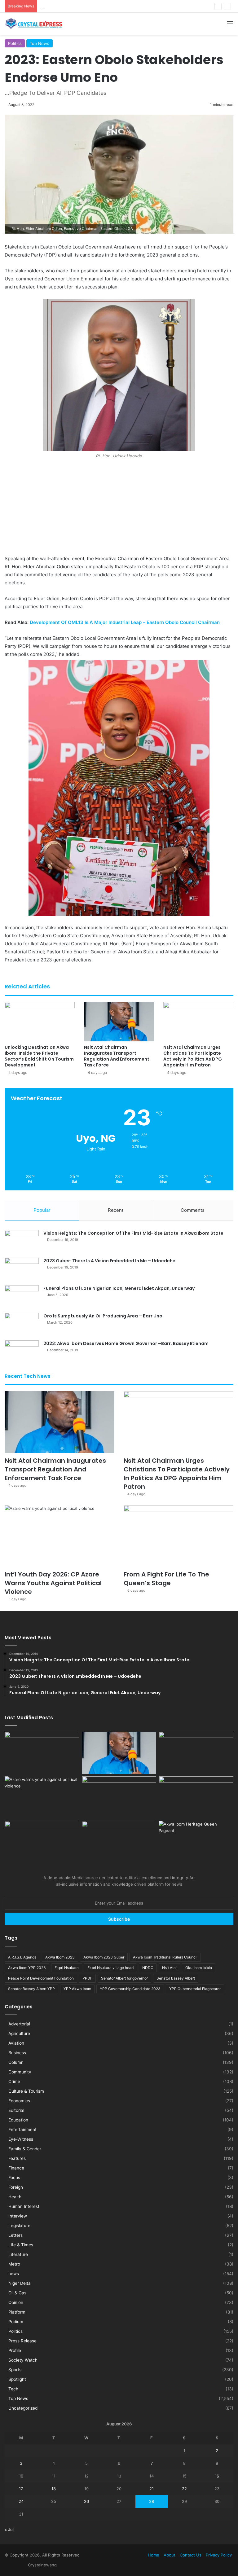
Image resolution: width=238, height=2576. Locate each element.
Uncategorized (23, 2408)
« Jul (9, 2530)
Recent (116, 1210)
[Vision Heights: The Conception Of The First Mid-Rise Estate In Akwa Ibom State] (22, 1242)
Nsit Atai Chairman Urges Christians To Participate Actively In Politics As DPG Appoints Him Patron (135, 6)
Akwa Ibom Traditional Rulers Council (165, 1957)
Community (20, 2072)
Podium (16, 2322)
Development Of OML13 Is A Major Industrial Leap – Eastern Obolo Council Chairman (125, 622)
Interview (18, 2216)
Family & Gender (25, 2149)
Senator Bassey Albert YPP (31, 1989)
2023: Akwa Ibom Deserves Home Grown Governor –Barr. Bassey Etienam (126, 1343)
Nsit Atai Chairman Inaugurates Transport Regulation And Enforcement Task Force (117, 1056)
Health (15, 2197)
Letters (15, 2235)
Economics (19, 2101)
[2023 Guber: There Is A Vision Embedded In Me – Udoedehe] (22, 1269)
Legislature (19, 2226)
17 (21, 2489)
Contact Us (191, 2555)
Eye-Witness (21, 2139)
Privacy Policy (219, 2555)
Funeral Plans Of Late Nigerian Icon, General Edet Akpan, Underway (119, 1288)
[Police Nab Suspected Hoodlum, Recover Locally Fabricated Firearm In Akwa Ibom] (119, 1842)
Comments (193, 1210)
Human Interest (24, 2206)
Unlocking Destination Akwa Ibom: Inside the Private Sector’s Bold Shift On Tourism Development (39, 1056)
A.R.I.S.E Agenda (22, 1957)
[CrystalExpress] (34, 24)
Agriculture (19, 2033)
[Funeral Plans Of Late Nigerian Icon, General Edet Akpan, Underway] (22, 1297)
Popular (42, 1210)
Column (16, 2062)
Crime (14, 2081)
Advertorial (19, 2024)
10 (21, 2476)
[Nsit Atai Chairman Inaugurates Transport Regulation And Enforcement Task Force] (119, 1022)
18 (54, 2489)
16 (217, 2476)
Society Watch (23, 2360)
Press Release (22, 2341)
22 (184, 2489)
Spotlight (17, 2379)
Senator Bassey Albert (176, 1978)
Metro (14, 2264)
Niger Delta (20, 2283)
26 (86, 2501)
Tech (13, 2389)
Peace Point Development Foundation (41, 1978)
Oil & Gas (17, 2293)
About (170, 2555)
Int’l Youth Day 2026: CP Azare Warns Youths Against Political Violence (53, 1583)
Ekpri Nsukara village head (110, 1968)
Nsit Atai (169, 1968)
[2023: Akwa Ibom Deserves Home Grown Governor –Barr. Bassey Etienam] (22, 1352)
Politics (15, 43)
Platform (17, 2312)
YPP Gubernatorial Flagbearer (195, 1989)
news (14, 2274)
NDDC (148, 1968)
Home (154, 2555)
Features (17, 2158)
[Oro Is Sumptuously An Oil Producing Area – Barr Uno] (22, 1324)
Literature (18, 2254)
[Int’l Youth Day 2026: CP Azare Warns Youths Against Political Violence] (59, 1536)
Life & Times (21, 2245)
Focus (14, 2178)
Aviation (16, 2043)
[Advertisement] (119, 509)
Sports (15, 2370)
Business (17, 2053)
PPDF (87, 1978)
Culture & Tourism (26, 2091)
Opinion (16, 2302)
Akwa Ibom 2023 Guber (104, 1957)
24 (21, 2501)
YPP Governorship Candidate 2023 (130, 1989)
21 (152, 2489)
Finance (16, 2168)
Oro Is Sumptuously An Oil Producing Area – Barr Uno (103, 1316)
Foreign (16, 2187)
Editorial (16, 2110)
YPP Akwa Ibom (77, 1989)
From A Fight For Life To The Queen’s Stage (166, 1579)
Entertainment (22, 2130)
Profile (15, 2350)
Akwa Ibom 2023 (60, 1957)
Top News (40, 43)
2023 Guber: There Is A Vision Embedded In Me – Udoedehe (109, 1261)
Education (18, 2120)
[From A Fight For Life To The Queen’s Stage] (178, 1536)
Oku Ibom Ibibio (199, 1968)
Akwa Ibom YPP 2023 (27, 1968)
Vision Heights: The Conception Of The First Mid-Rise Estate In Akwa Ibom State (133, 1233)
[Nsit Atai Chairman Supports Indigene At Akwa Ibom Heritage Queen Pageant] (196, 1842)
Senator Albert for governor (124, 1978)
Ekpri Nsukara (67, 1968)
